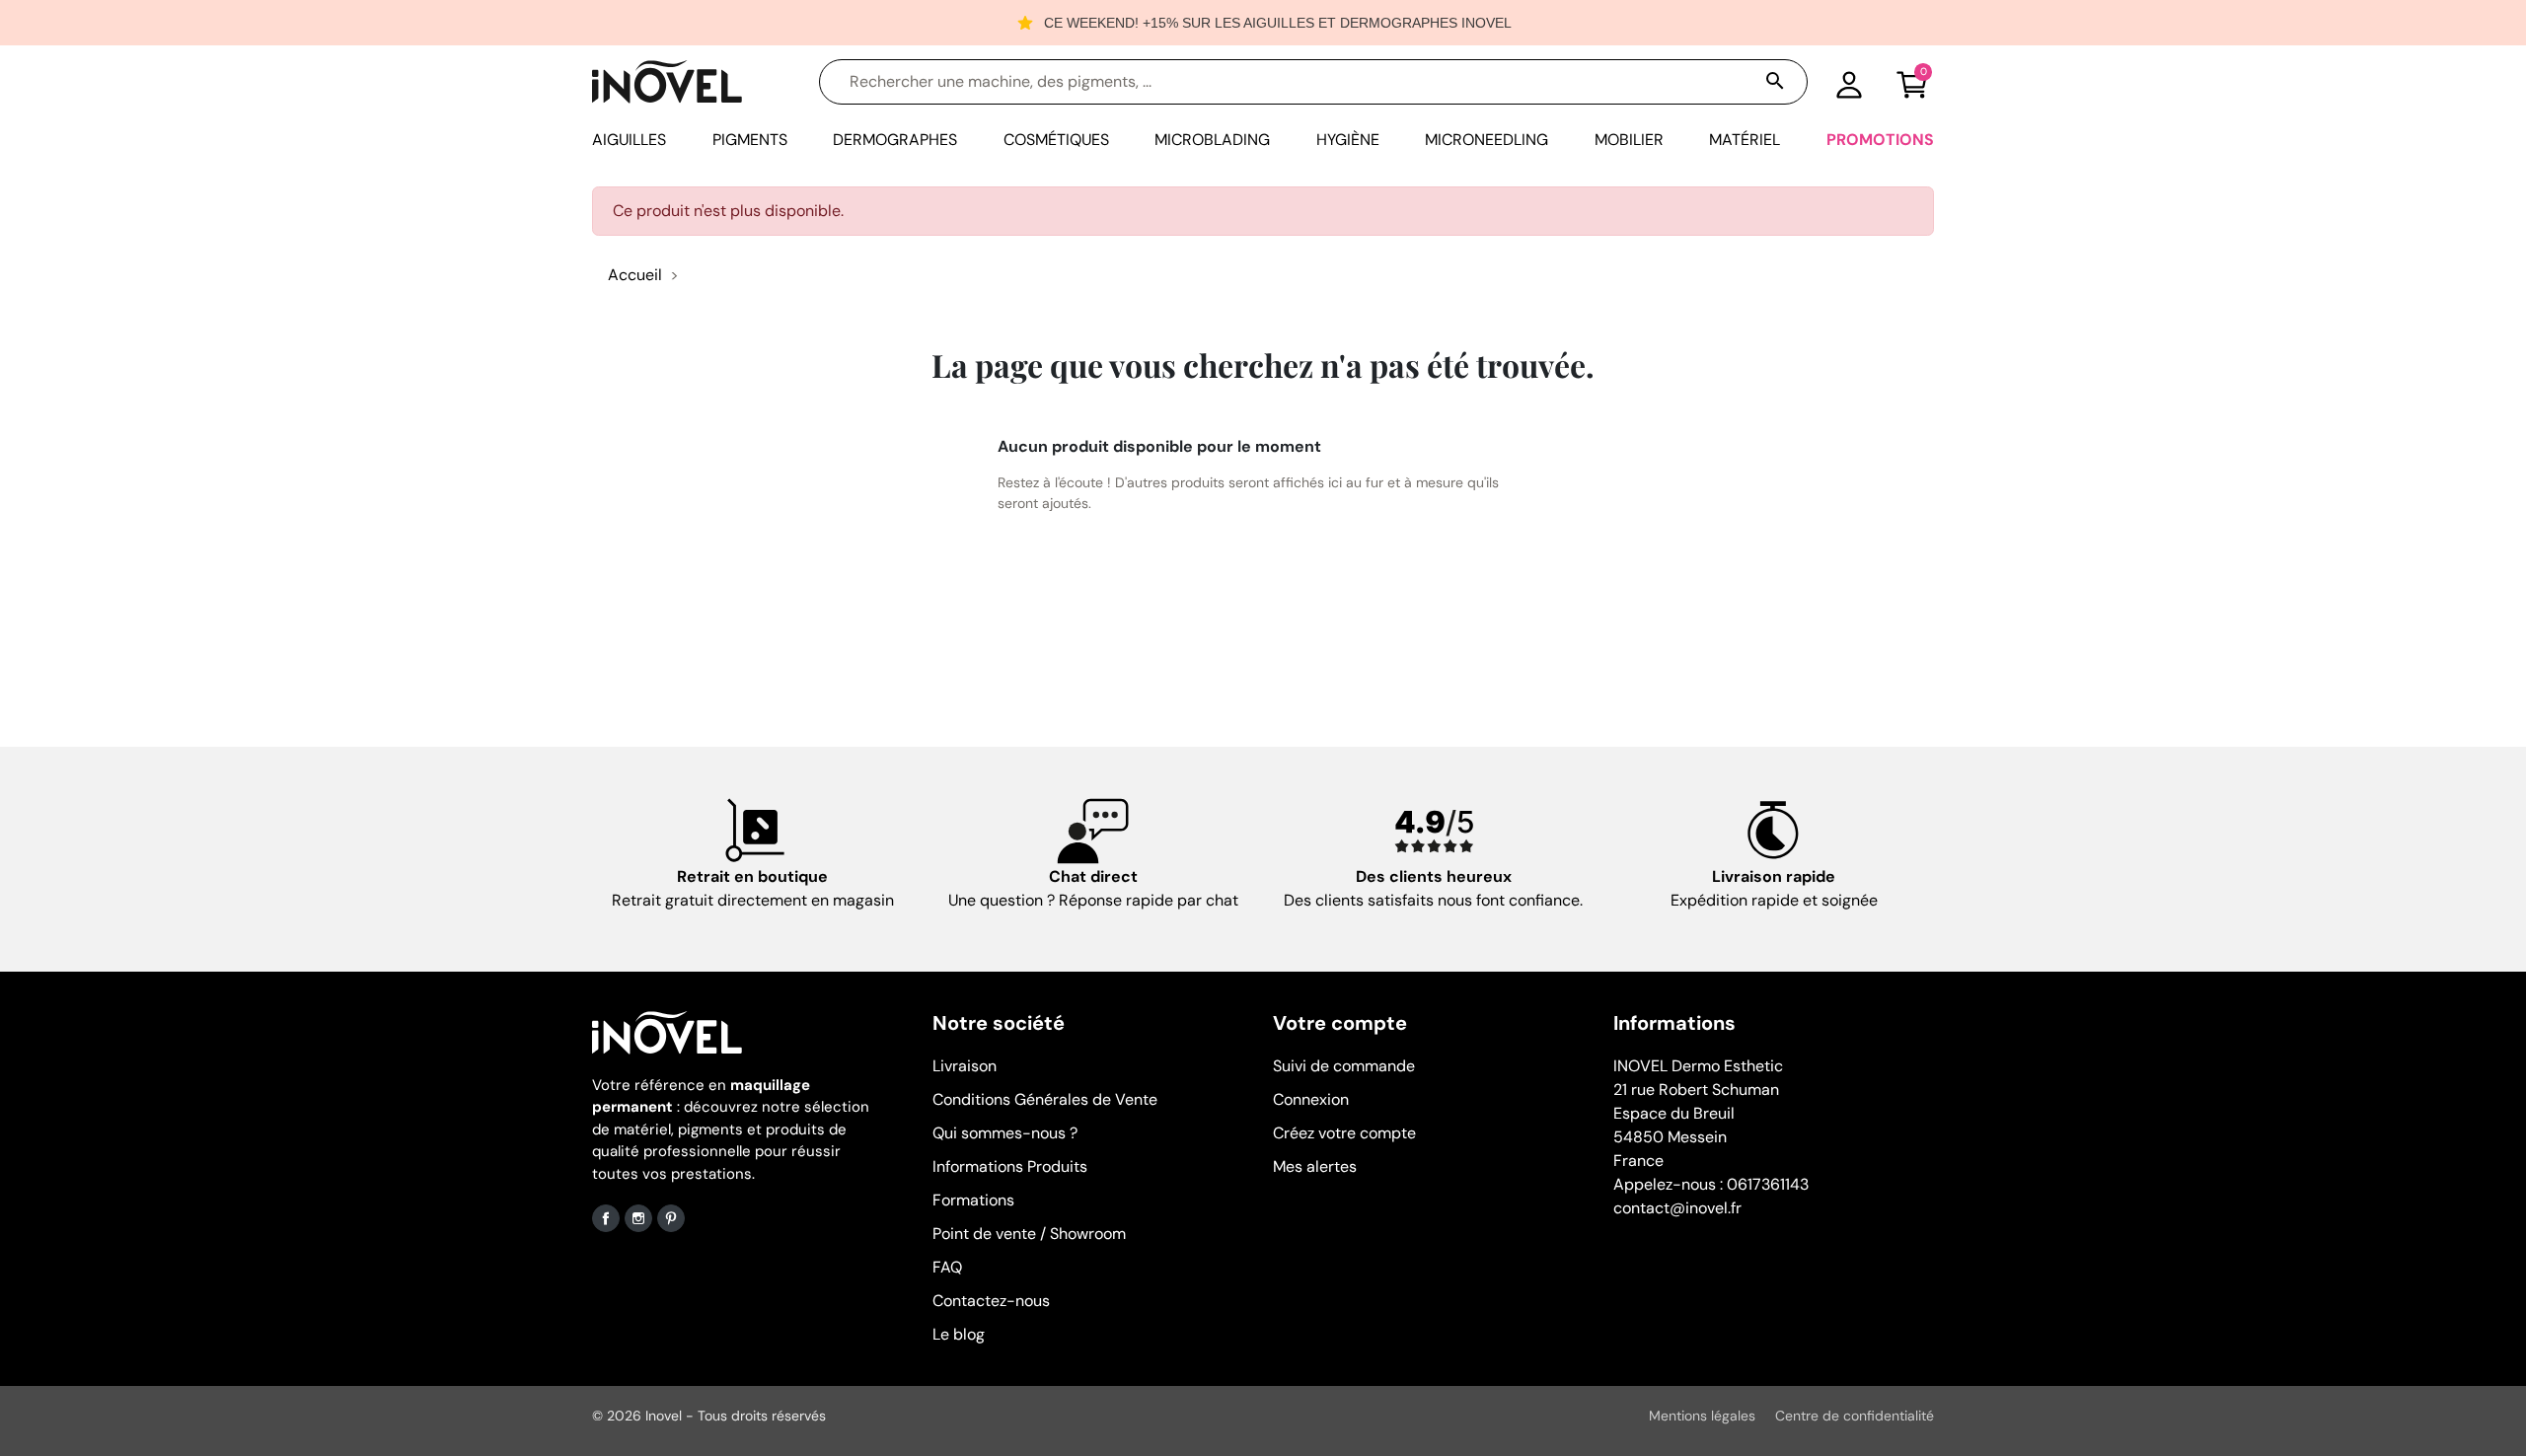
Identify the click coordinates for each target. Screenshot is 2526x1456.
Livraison (965, 1066)
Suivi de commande (1344, 1066)
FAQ (947, 1267)
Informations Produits (1010, 1166)
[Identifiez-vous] (1849, 82)
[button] (1912, 82)
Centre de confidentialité (1855, 1416)
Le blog (959, 1334)
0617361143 (1768, 1184)
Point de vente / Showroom (1029, 1234)
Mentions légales (1702, 1416)
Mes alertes (1315, 1166)
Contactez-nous (991, 1301)
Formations (973, 1200)
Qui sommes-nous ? (1005, 1133)
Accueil (635, 275)
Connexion (1311, 1099)
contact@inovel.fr (1677, 1208)
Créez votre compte (1344, 1133)
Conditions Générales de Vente (1045, 1099)
